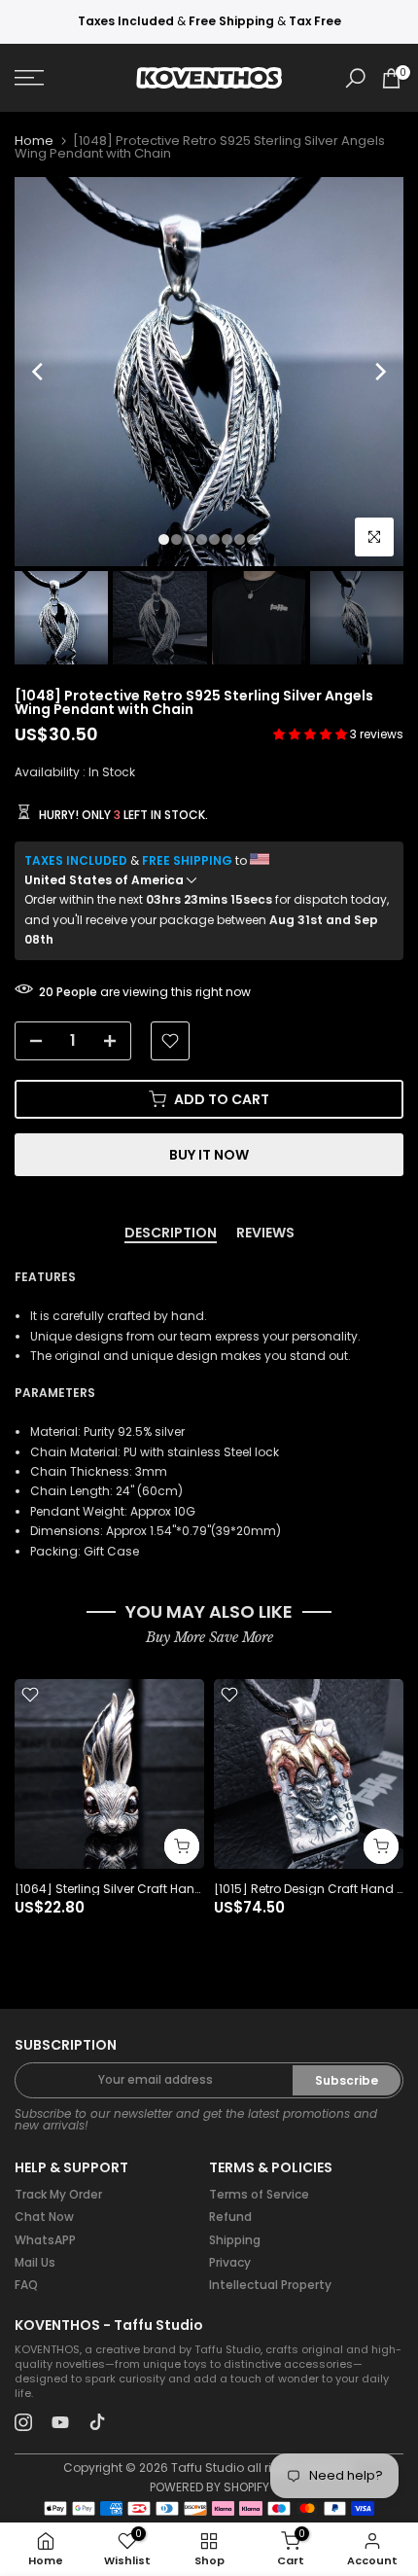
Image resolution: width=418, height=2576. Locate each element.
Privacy (230, 2262)
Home (34, 141)
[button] (312, 734)
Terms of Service (259, 2194)
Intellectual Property (270, 2285)
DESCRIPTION (171, 1234)
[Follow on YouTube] (60, 2422)
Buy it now (209, 1155)
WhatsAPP (45, 2240)
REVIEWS (265, 1234)
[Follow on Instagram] (23, 2422)
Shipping (235, 2240)
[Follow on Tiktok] (97, 2422)
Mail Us (35, 2262)
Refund (230, 2217)
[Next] (379, 372)
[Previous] (39, 372)
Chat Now (44, 2217)
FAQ (26, 2285)
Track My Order (58, 2194)
